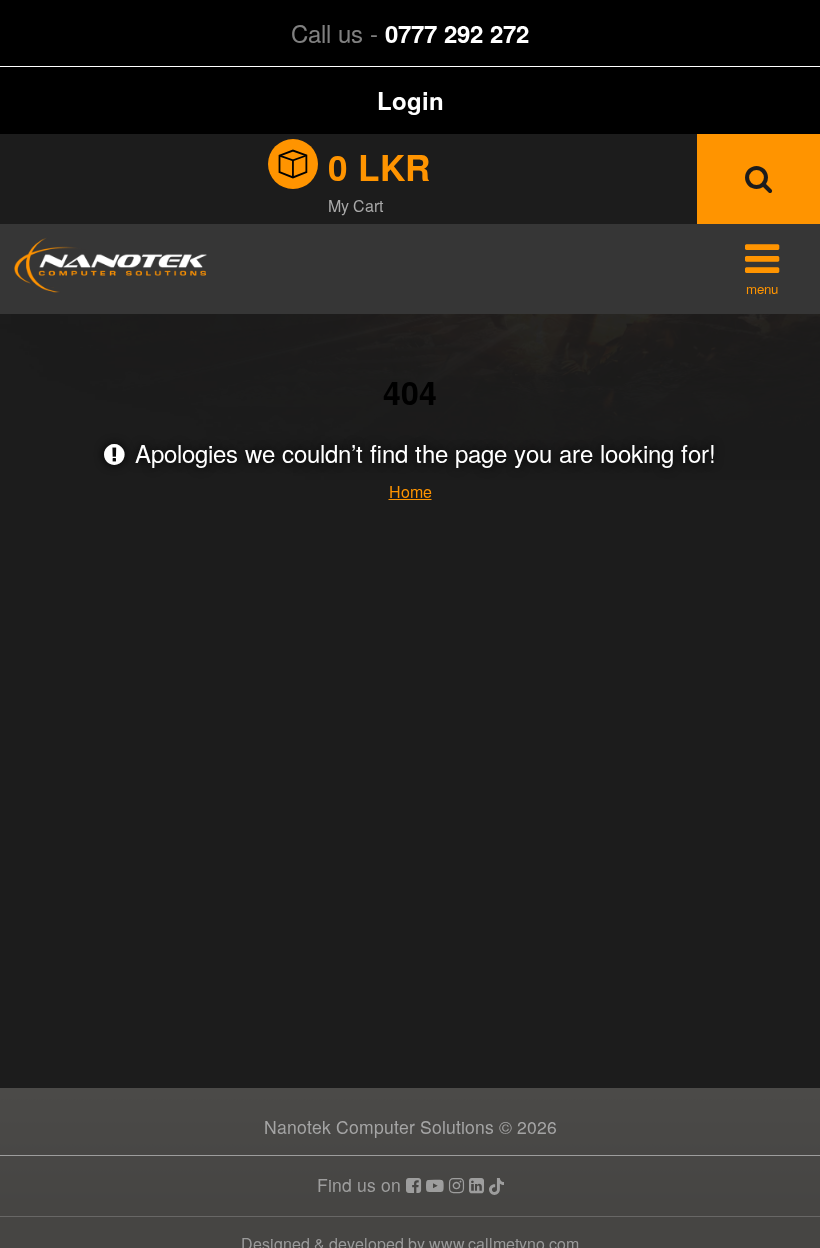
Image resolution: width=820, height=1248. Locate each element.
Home (410, 491)
